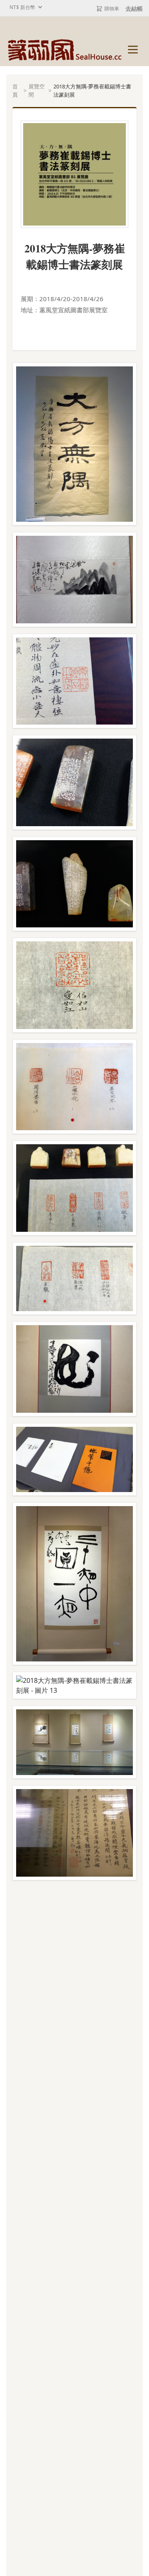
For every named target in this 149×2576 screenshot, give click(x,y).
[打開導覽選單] (133, 50)
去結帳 (134, 8)
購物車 (112, 8)
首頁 (15, 90)
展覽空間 (37, 90)
